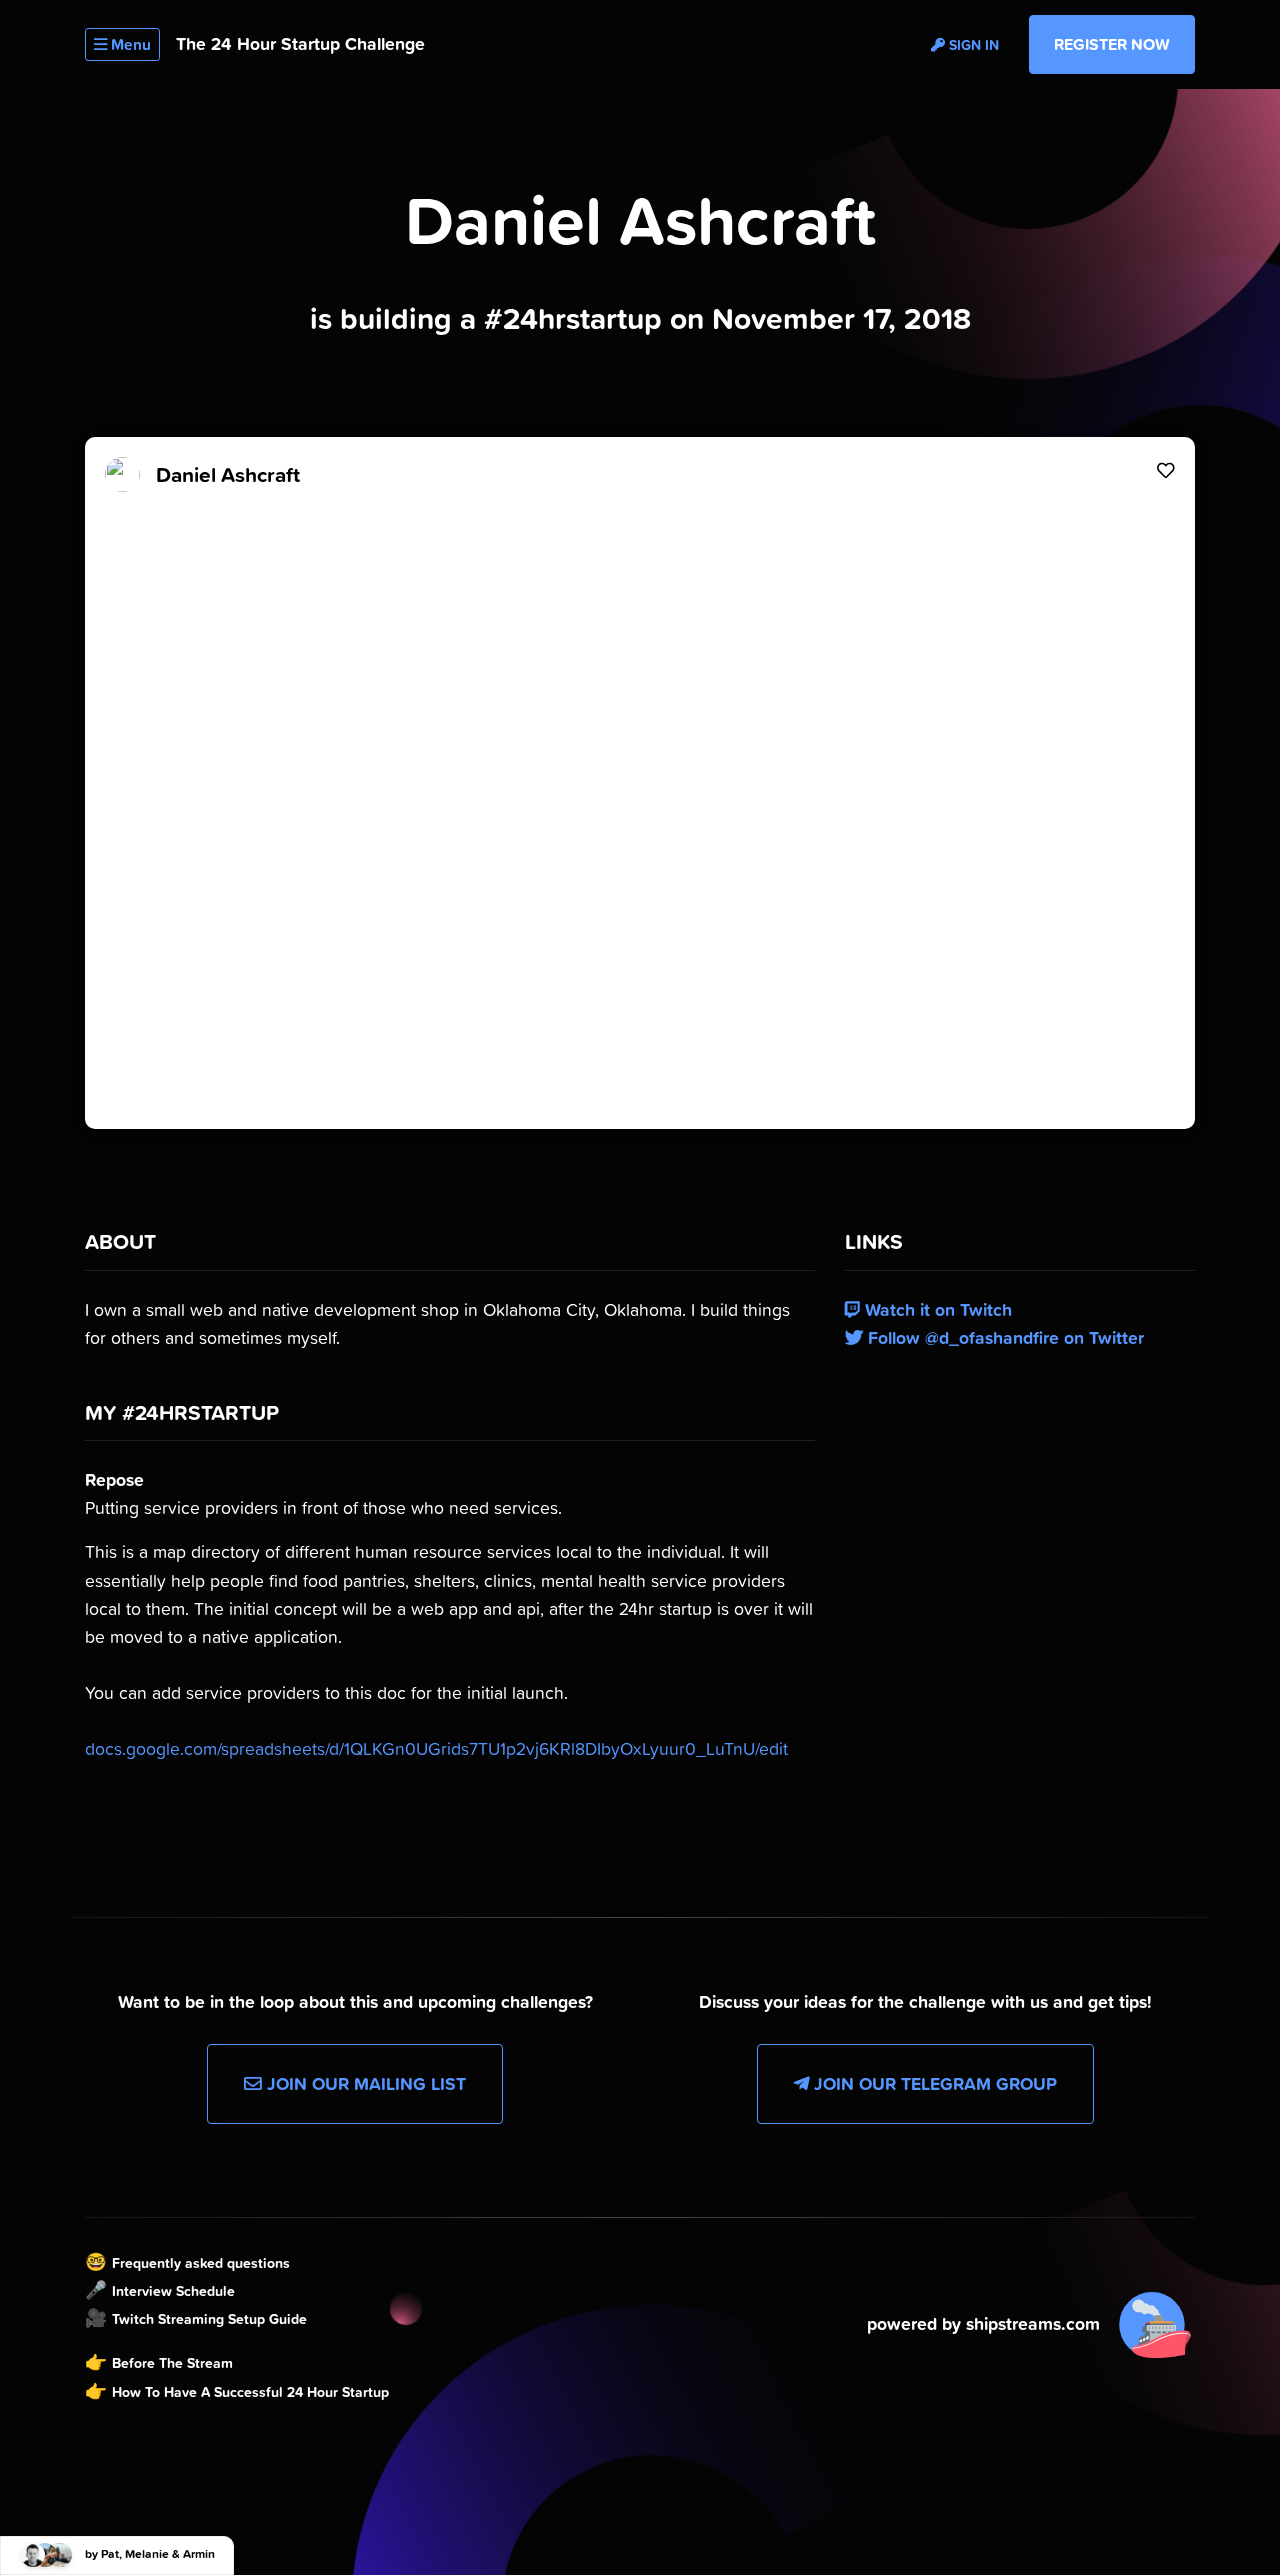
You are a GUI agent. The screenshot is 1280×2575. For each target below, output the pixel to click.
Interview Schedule (173, 2291)
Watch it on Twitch (936, 1310)
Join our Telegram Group (933, 2084)
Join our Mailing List (364, 2084)
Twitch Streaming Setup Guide (209, 2319)
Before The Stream (172, 2363)
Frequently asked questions (201, 2263)
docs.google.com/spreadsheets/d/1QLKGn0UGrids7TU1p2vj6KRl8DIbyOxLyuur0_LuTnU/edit (436, 1749)
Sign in (972, 45)
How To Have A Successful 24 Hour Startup (250, 2392)
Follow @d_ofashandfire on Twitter (1003, 1338)
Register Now (1112, 44)
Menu (129, 44)
